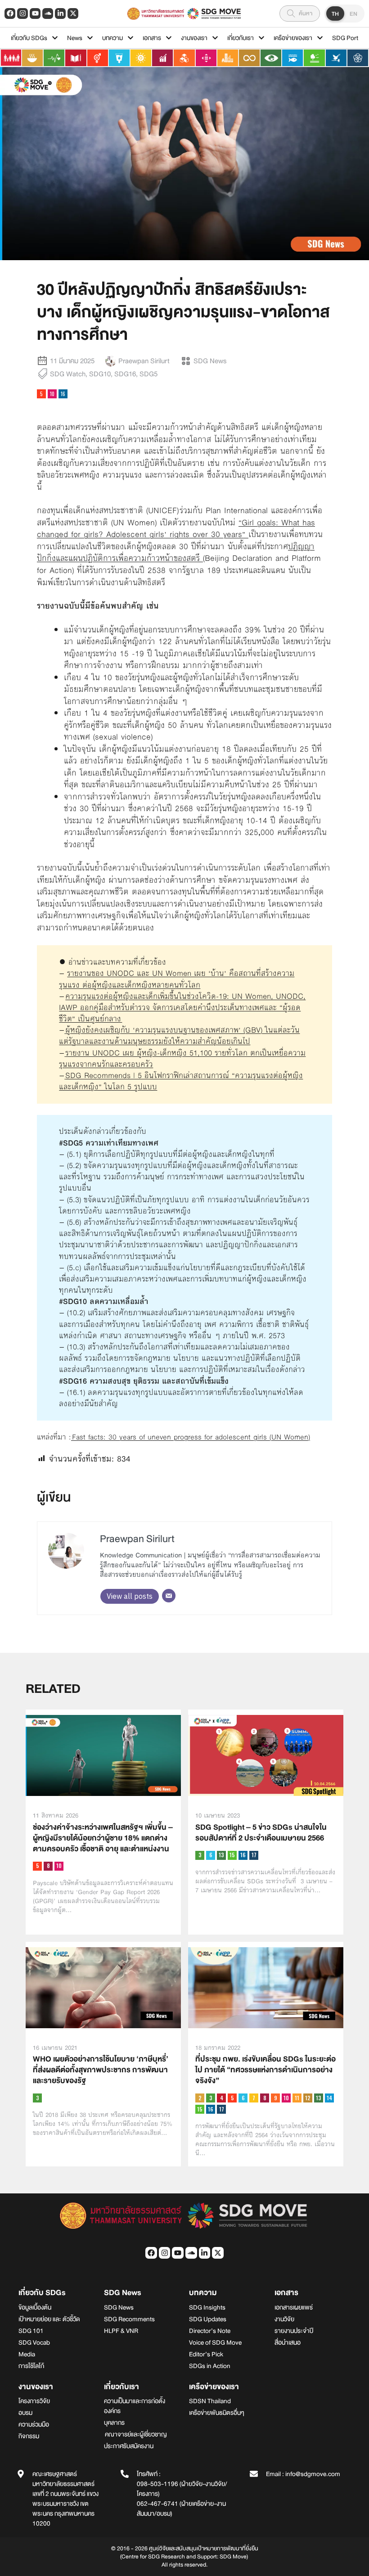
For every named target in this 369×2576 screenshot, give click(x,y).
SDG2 (200, 2098)
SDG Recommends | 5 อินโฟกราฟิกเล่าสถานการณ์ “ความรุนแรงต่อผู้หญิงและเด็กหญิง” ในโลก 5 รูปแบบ (181, 1081)
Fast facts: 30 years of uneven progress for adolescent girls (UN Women (190, 1437)
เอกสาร (152, 38)
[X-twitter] (73, 14)
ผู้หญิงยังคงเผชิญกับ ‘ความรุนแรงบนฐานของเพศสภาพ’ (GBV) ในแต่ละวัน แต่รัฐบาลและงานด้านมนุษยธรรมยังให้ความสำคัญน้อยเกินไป (179, 1035)
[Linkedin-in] (60, 14)
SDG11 (297, 2098)
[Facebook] (10, 14)
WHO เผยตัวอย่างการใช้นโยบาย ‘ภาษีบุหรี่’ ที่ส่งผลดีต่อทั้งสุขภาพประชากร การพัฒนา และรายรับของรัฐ (101, 2070)
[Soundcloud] (48, 14)
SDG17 (254, 1855)
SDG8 (48, 1866)
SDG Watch (68, 374)
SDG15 (232, 1855)
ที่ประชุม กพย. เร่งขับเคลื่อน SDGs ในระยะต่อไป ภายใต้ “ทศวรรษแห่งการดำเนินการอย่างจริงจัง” (265, 2070)
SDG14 (329, 2098)
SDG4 (221, 2098)
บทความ (112, 38)
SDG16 (125, 374)
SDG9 (275, 2098)
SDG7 (254, 2098)
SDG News (210, 361)
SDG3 (200, 1855)
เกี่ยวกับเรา (241, 38)
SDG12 (308, 2098)
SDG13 (221, 1855)
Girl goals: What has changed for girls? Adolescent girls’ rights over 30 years (176, 529)
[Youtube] (35, 14)
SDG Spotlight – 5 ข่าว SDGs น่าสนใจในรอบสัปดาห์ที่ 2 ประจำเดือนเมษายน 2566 (261, 1833)
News (75, 38)
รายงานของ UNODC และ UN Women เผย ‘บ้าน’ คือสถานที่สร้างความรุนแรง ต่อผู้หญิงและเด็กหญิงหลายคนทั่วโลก (177, 979)
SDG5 (148, 374)
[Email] (169, 1596)
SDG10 (100, 374)
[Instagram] (22, 14)
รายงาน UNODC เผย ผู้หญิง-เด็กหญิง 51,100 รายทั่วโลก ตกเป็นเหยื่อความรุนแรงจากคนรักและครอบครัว (182, 1058)
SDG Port (345, 38)
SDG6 (211, 1855)
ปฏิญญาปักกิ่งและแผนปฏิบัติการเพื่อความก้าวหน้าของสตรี (176, 553)
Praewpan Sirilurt (137, 1539)
